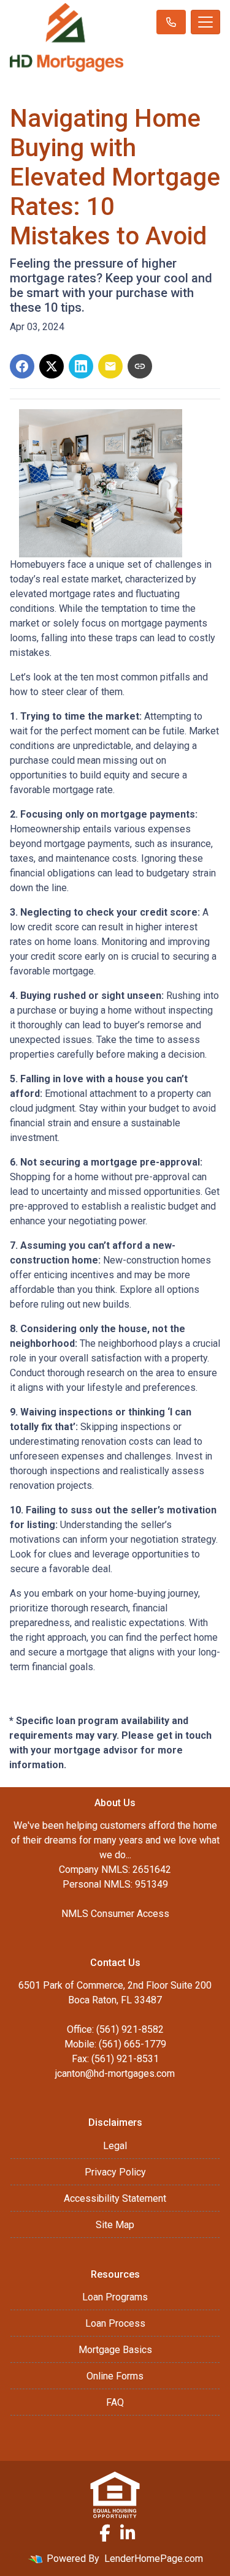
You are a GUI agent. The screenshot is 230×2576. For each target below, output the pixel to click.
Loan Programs (115, 2297)
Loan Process (115, 2323)
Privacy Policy (115, 2172)
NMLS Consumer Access (115, 1914)
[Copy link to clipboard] (140, 366)
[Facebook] (105, 2533)
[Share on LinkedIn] (81, 366)
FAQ (115, 2402)
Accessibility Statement (115, 2198)
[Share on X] (52, 366)
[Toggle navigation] (205, 22)
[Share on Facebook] (22, 366)
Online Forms (115, 2376)
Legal (115, 2146)
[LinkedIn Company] (128, 2533)
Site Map (115, 2225)
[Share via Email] (110, 366)
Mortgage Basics (115, 2350)
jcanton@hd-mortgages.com (115, 2073)
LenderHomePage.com (154, 2559)
